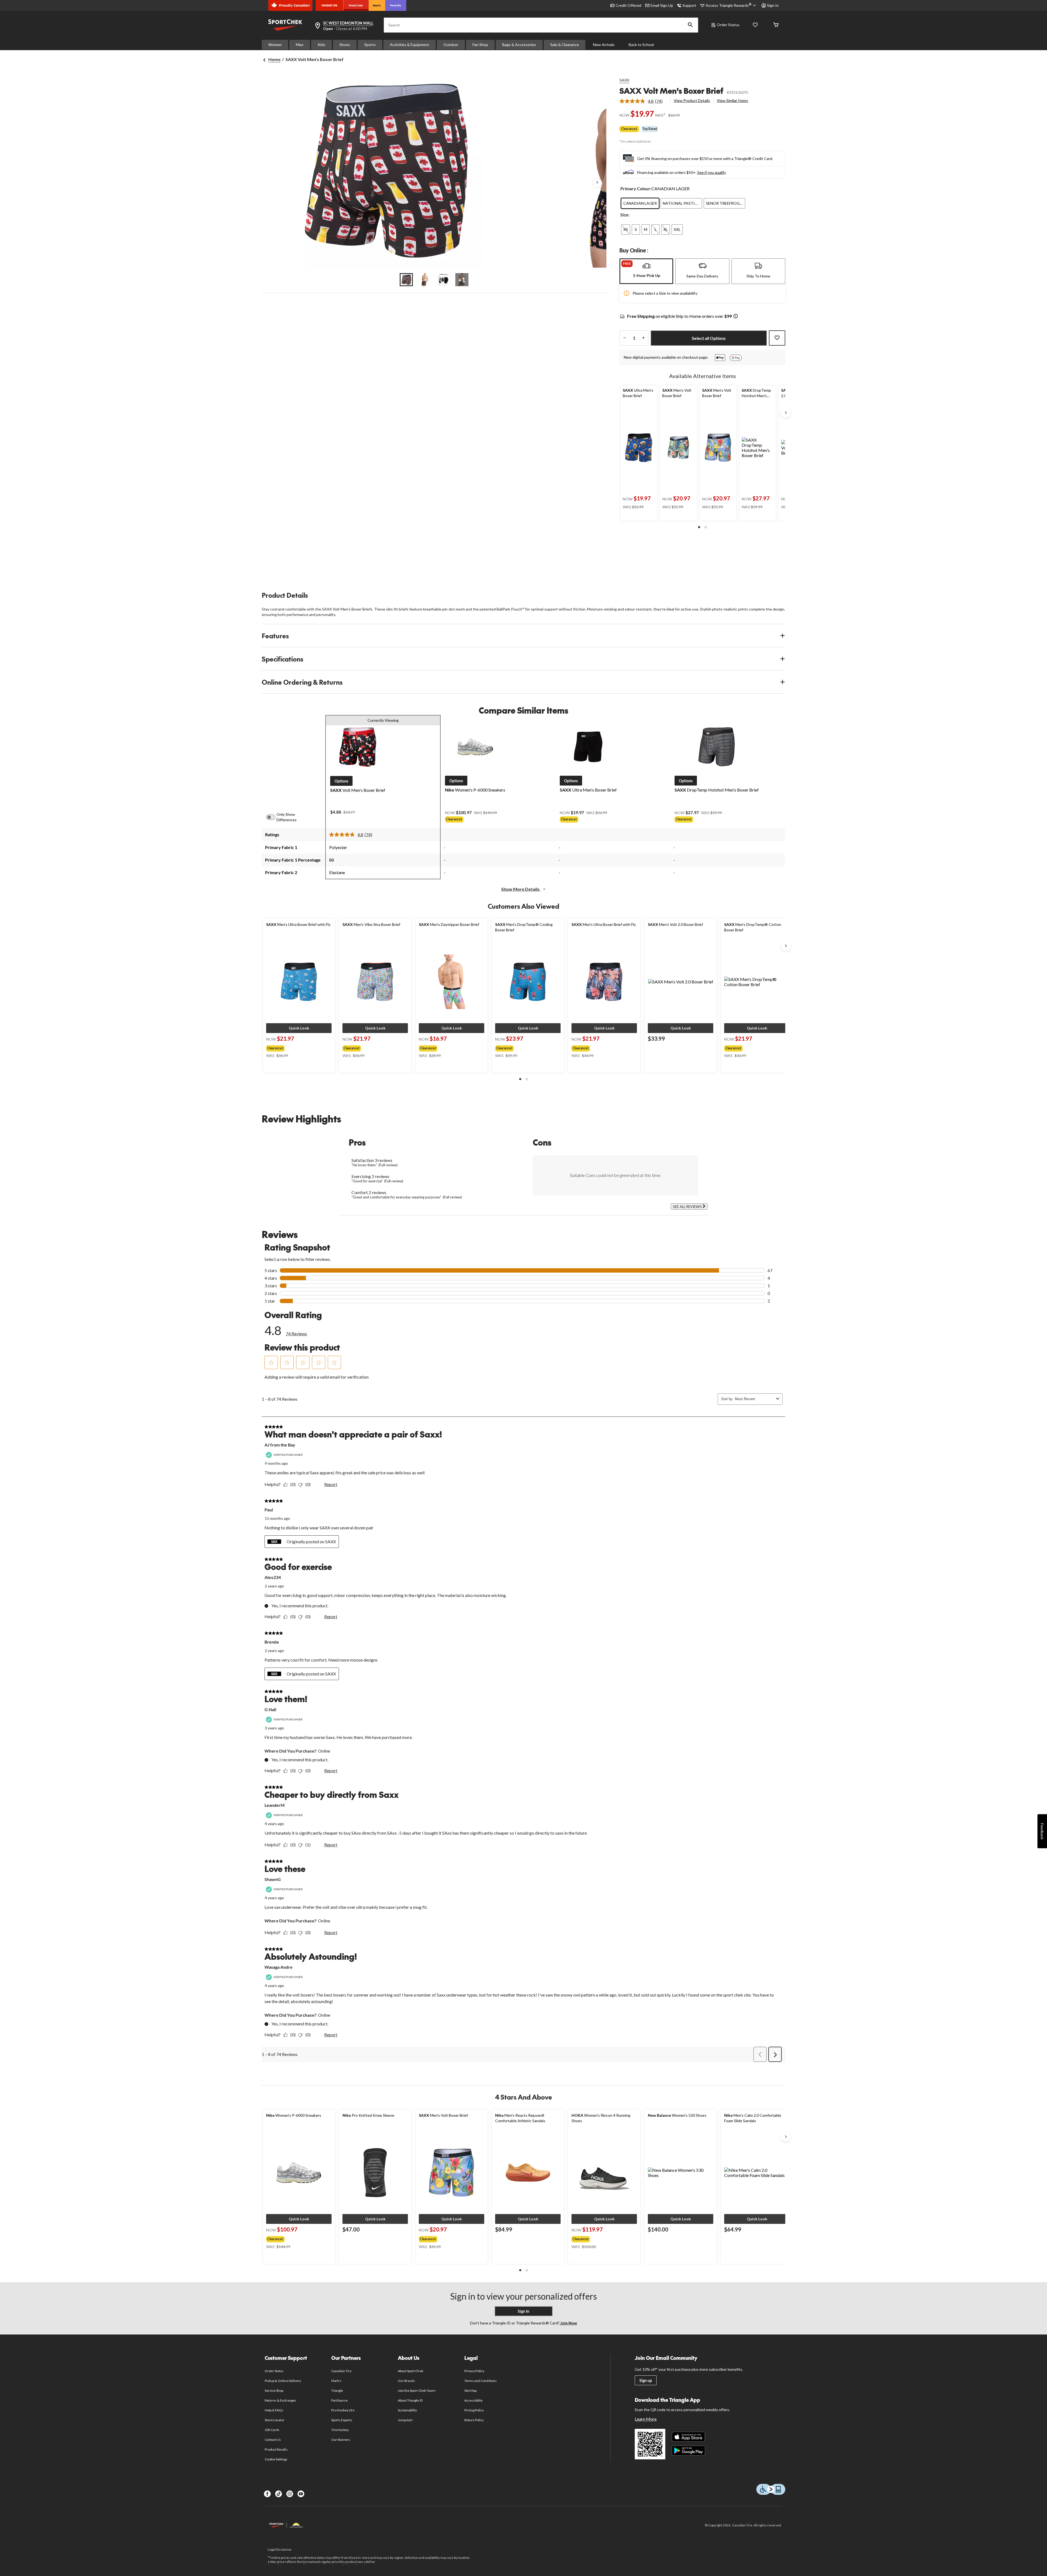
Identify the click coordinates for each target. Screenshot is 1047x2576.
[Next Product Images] (597, 183)
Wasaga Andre (279, 1967)
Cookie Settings (276, 2459)
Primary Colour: (636, 188)
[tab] (646, 271)
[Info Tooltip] (736, 317)
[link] (643, 101)
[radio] (640, 203)
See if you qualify (711, 172)
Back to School (641, 45)
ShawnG (273, 1879)
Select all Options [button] (709, 338)
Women (275, 45)
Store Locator (275, 2420)
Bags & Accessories (519, 45)
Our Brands (406, 2381)
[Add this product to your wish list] (777, 338)
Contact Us (273, 2440)
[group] (294, 1047)
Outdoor (451, 45)
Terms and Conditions (481, 2381)
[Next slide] (786, 413)
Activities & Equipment (410, 45)
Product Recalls (276, 2449)
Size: (625, 215)
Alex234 (273, 1577)
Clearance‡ (629, 129)
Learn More (646, 2419)
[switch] (274, 817)
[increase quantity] (643, 338)
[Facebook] (267, 2494)
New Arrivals (604, 45)
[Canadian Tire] (330, 5)
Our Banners (341, 2440)
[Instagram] (290, 2494)
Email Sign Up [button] (662, 5)
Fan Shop (480, 45)
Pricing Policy (474, 2410)
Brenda (272, 1642)
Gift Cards (272, 2430)
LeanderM (275, 1805)
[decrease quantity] (625, 338)
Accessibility (474, 2400)
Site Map (470, 2391)
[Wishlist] (755, 25)
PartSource (339, 2400)
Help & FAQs (274, 2410)
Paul (269, 1510)
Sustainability (407, 2410)
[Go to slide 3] (443, 280)
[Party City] (396, 5)
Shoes (345, 45)
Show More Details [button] (521, 889)
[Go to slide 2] (425, 280)
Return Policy (474, 2420)
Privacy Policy (474, 2371)
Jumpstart (405, 2420)
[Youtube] (301, 2494)
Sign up (646, 2380)
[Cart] (776, 25)
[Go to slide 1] (406, 280)
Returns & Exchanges (280, 2400)
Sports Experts (342, 2420)
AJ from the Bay (280, 1445)
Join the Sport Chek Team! (417, 2391)
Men (300, 45)
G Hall (270, 1709)
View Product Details (692, 100)
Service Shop (274, 2391)
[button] (690, 25)
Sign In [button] (773, 5)
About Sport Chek (410, 2371)
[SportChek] (356, 5)
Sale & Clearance (565, 45)
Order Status (728, 25)
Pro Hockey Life (343, 2410)
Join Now (568, 2323)
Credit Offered (628, 5)
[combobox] (754, 1399)
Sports (370, 45)
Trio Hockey (340, 2430)
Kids (321, 45)
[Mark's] (377, 5)
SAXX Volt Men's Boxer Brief (671, 91)
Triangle (337, 2391)
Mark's (336, 2381)
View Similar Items (732, 100)
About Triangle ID (410, 2400)
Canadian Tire (342, 2371)
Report (331, 1484)
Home (274, 59)
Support (689, 5)
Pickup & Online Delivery (283, 2381)
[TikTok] (279, 2494)
